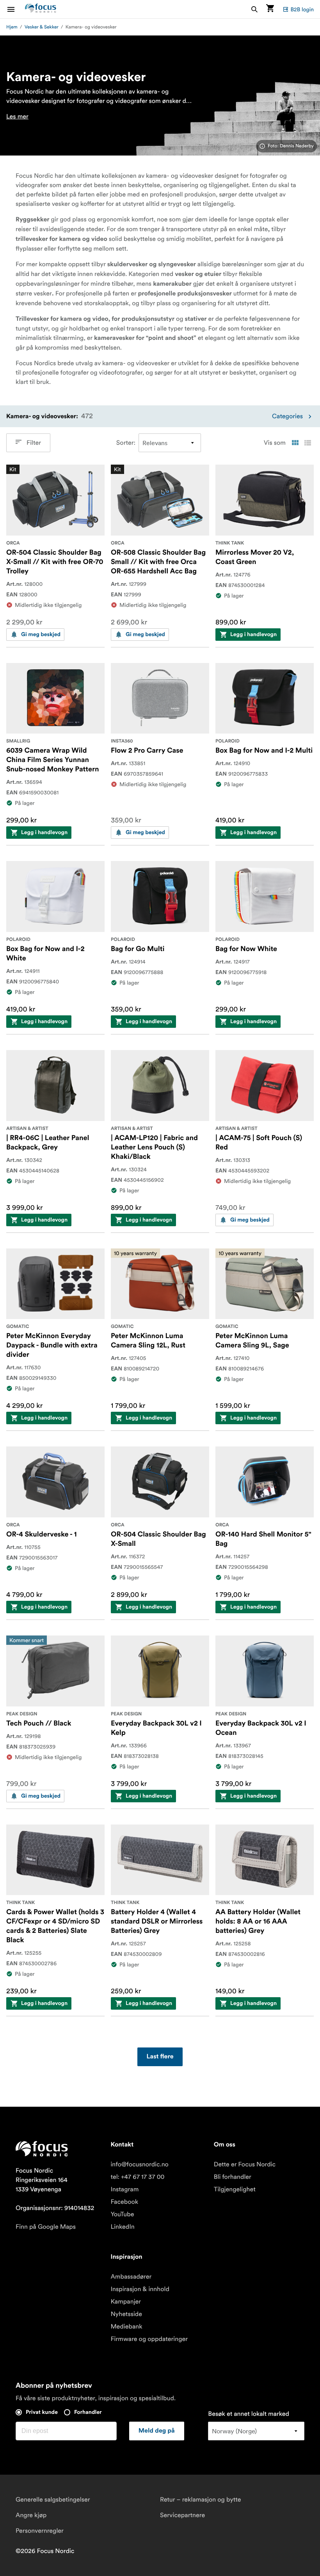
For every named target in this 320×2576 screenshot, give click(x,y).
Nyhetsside (126, 2314)
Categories (287, 416)
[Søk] (254, 9)
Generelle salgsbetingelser (53, 2500)
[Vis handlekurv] (270, 9)
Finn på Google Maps (46, 2227)
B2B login (302, 9)
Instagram (124, 2189)
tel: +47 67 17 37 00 (137, 2177)
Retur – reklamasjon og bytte (201, 2500)
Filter (34, 443)
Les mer (17, 117)
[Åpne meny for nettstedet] (16, 9)
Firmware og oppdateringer (149, 2339)
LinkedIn (122, 2227)
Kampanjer (126, 2302)
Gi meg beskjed (41, 635)
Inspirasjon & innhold (140, 2289)
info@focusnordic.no (139, 2164)
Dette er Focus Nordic (245, 2164)
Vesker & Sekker (42, 27)
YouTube (122, 2214)
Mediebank (126, 2327)
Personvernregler (40, 2531)
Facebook (124, 2202)
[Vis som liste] (308, 443)
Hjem (12, 27)
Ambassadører (131, 2277)
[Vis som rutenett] (295, 443)
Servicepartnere (182, 2515)
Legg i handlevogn (253, 635)
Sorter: (126, 443)
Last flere (160, 2057)
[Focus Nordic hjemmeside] (41, 9)
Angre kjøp (31, 2515)
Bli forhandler (233, 2177)
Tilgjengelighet (235, 2189)
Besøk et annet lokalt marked (249, 2414)
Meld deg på (157, 2431)
